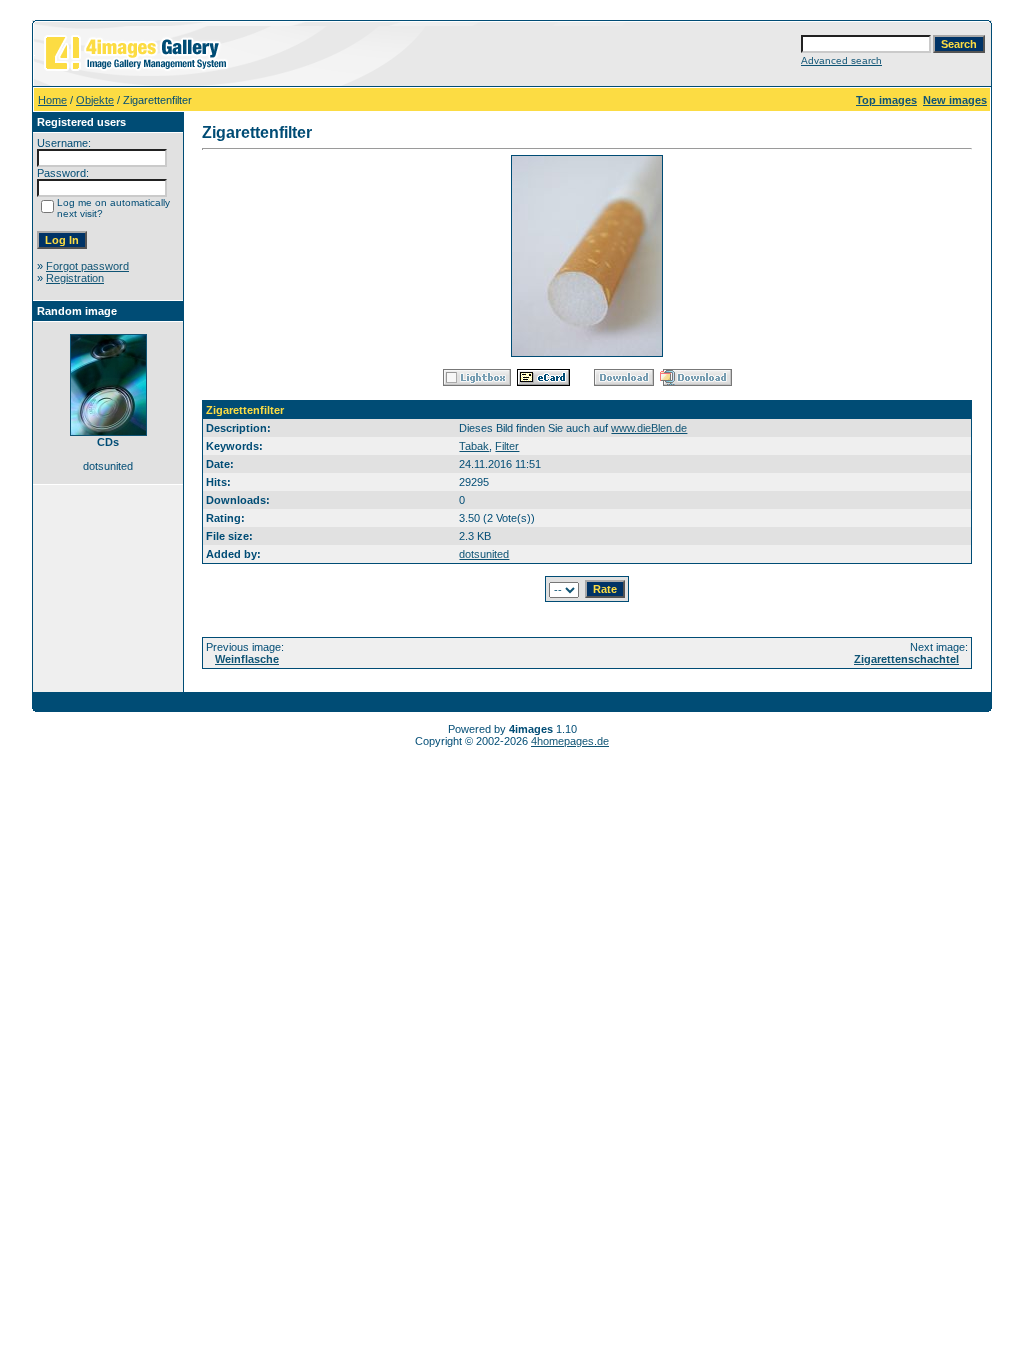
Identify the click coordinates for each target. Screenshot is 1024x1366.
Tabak (474, 446)
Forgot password (87, 266)
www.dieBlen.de (649, 428)
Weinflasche (247, 659)
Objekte (95, 100)
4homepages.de (570, 741)
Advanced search (841, 60)
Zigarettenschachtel (906, 659)
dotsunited (484, 554)
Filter (507, 446)
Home (52, 100)
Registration (75, 278)
